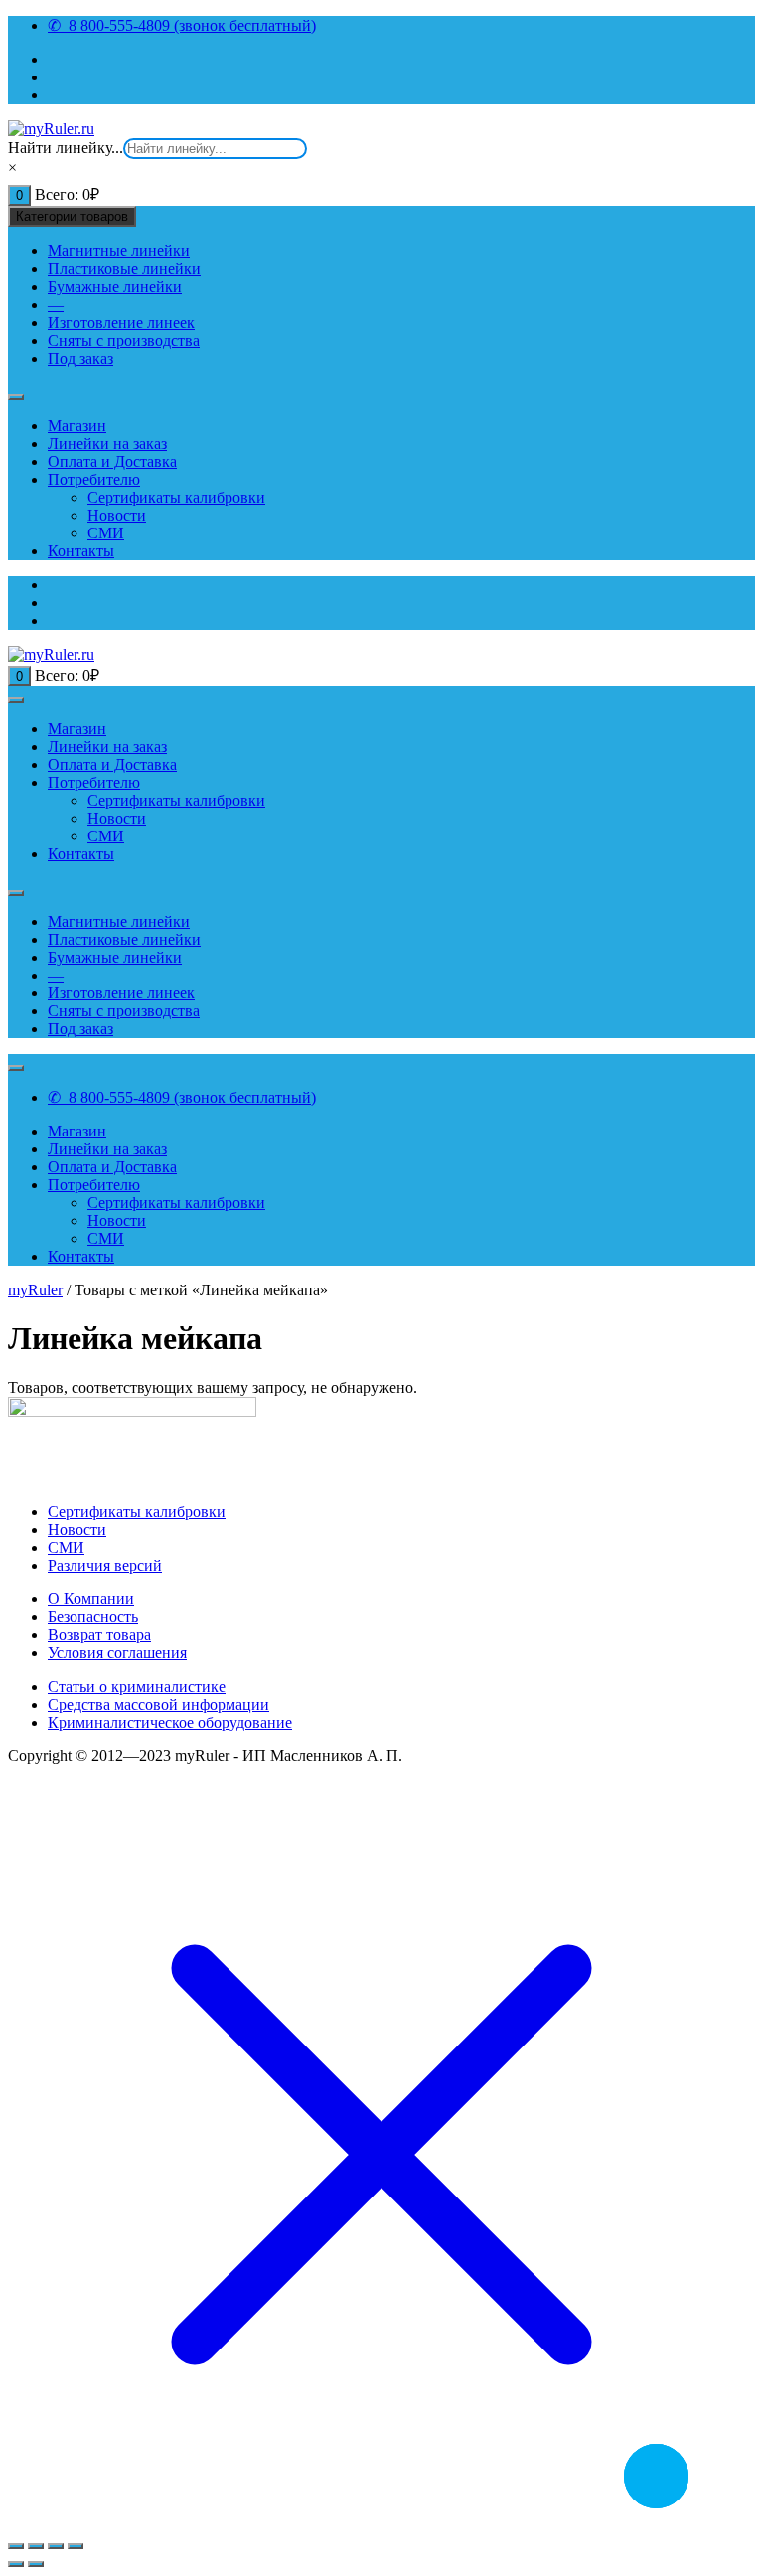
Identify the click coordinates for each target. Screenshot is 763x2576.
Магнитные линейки (119, 251)
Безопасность (93, 1617)
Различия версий (105, 1565)
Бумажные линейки (115, 287)
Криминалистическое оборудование (170, 1722)
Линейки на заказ (107, 444)
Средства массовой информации (158, 1704)
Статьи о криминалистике (137, 1686)
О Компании (91, 1599)
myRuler (35, 1290)
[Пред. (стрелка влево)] (16, 2564)
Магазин (77, 426)
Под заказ (80, 358)
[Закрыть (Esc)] (76, 2546)
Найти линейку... (66, 148)
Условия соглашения (117, 1653)
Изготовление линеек (121, 322)
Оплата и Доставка (112, 461)
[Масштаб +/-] (16, 2546)
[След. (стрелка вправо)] (36, 2564)
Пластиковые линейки (124, 269)
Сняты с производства (124, 340)
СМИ (106, 533)
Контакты (81, 551)
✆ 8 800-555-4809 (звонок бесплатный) (182, 25)
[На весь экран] (36, 2546)
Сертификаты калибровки (176, 497)
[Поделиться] (56, 2546)
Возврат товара (99, 1635)
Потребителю (94, 479)
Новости (117, 515)
